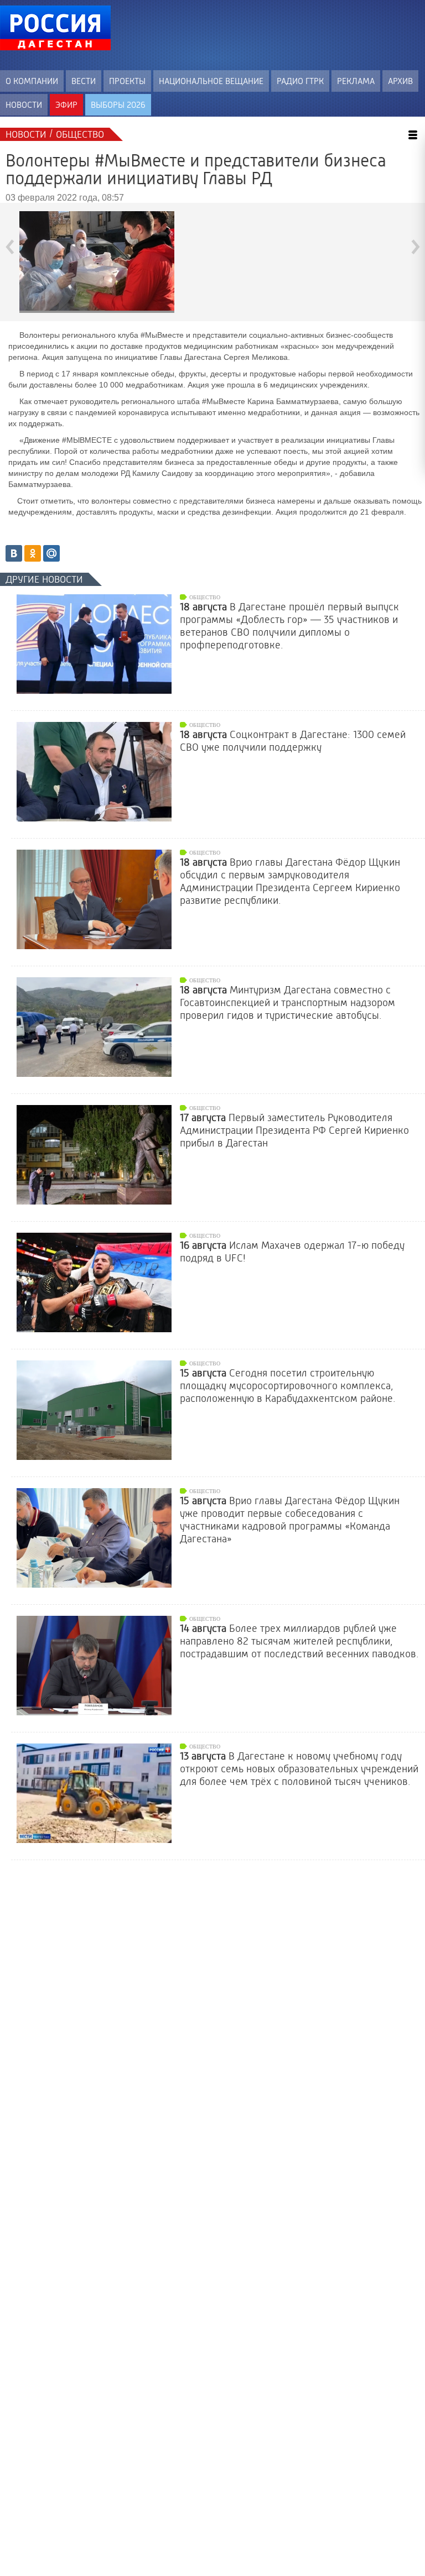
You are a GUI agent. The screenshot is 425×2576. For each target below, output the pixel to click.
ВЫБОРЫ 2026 (118, 105)
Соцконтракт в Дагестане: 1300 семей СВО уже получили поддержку (293, 741)
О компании (32, 81)
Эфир (66, 105)
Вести (84, 81)
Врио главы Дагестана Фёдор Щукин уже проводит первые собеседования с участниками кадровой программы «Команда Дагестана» (290, 1520)
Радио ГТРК (300, 81)
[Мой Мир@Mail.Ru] (51, 553)
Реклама (356, 81)
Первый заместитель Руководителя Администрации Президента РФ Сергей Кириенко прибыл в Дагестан (294, 1130)
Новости (24, 105)
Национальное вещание (211, 81)
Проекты (127, 81)
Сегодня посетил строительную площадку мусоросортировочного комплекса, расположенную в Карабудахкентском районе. (288, 1386)
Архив (400, 81)
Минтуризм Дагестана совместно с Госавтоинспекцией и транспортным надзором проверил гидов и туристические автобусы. (287, 1003)
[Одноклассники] (33, 553)
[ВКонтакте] (14, 553)
